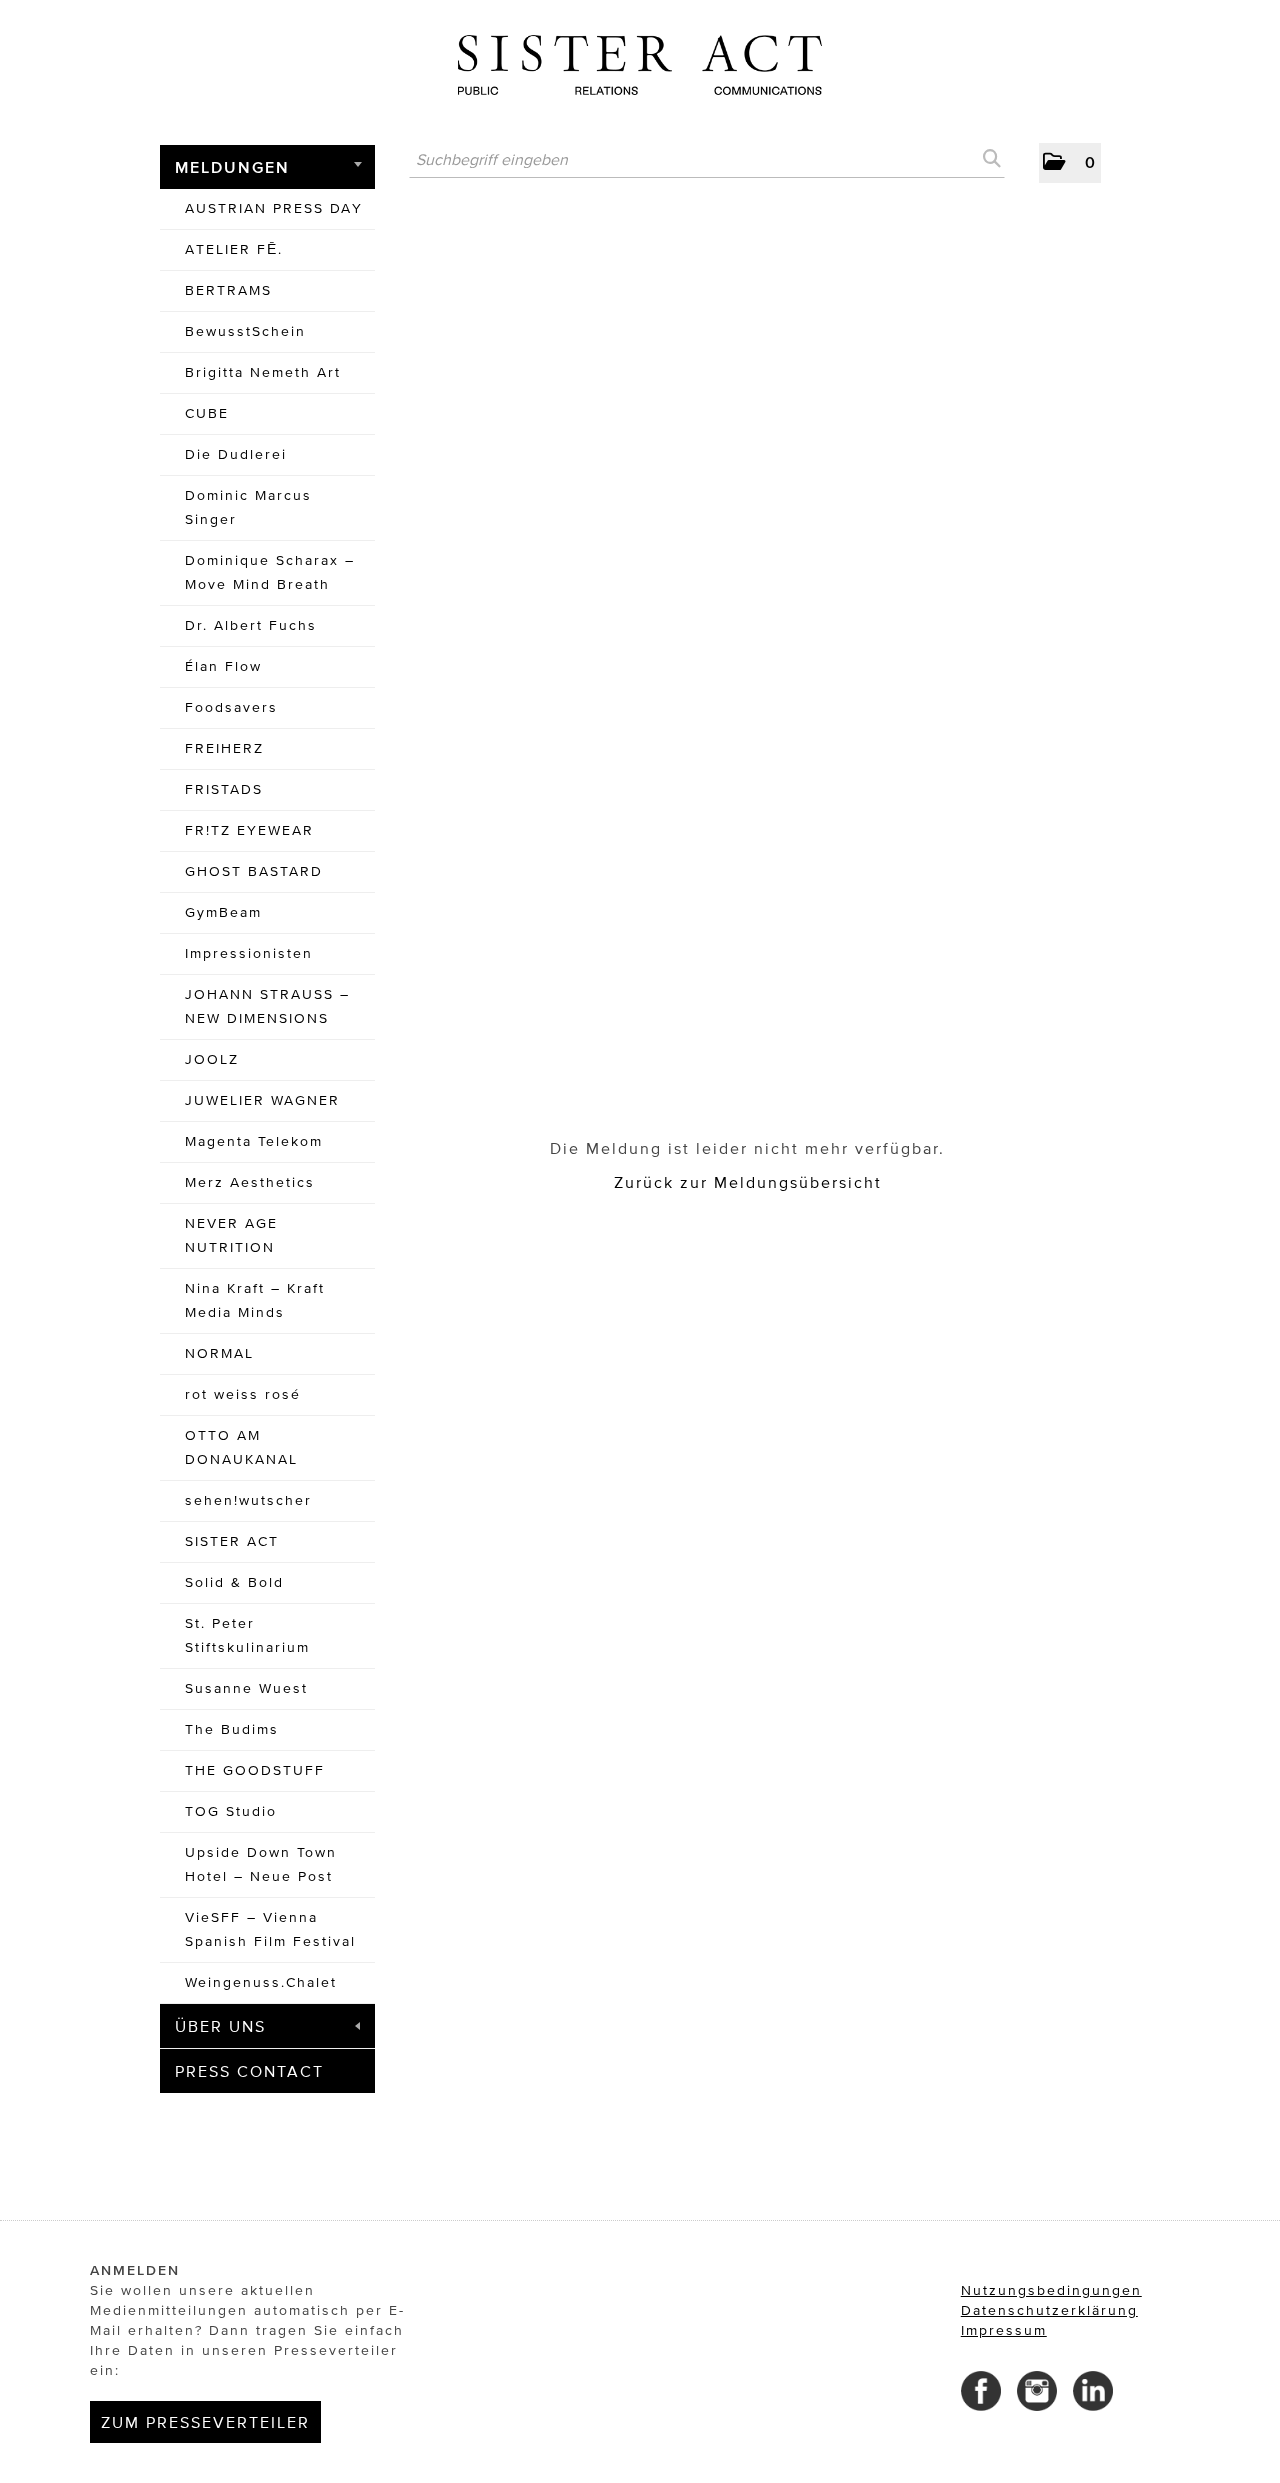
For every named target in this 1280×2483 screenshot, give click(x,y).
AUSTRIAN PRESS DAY (274, 208)
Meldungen (232, 167)
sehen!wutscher (248, 1500)
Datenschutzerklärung (1049, 2310)
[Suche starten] (990, 159)
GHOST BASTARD (254, 871)
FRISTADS (224, 789)
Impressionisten (249, 953)
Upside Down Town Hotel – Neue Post (261, 1864)
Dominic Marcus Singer (248, 507)
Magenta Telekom (254, 1141)
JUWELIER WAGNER (262, 1100)
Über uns (220, 2026)
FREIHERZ (224, 748)
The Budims (232, 1729)
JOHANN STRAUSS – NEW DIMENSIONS (267, 1006)
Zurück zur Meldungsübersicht (748, 1182)
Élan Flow (223, 666)
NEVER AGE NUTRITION (231, 1235)
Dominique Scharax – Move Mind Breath (270, 572)
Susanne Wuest (246, 1688)
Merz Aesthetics (250, 1182)
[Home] (640, 57)
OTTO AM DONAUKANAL (241, 1447)
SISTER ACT (232, 1541)
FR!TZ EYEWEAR (249, 830)
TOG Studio (231, 1811)
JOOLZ (212, 1059)
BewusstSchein (245, 331)
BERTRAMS (228, 290)
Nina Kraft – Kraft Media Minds (255, 1300)
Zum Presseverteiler (205, 2422)
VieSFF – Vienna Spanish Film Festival (270, 1929)
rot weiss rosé (243, 1394)
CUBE (207, 413)
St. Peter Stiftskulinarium (247, 1635)
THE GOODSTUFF (255, 1770)
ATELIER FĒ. (234, 249)
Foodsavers (231, 707)
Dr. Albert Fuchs (251, 625)
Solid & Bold (234, 1582)
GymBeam (223, 912)
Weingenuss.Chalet (261, 1982)
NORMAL (219, 1353)
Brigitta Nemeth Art (263, 372)
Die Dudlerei (236, 454)
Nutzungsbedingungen (1051, 2290)
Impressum (1004, 2330)
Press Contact (249, 2071)
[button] (1070, 163)
